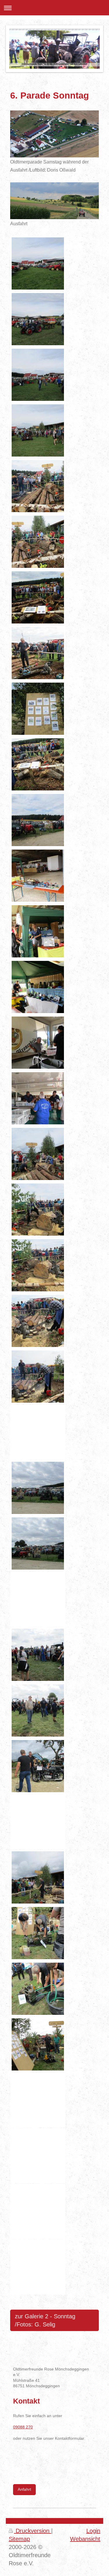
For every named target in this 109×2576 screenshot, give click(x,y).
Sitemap (19, 2539)
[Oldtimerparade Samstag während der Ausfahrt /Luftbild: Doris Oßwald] (54, 134)
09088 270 (23, 2427)
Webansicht (85, 2539)
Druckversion (33, 2531)
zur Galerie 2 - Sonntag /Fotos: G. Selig (45, 2320)
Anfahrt (24, 2489)
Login (93, 2531)
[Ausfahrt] (54, 201)
